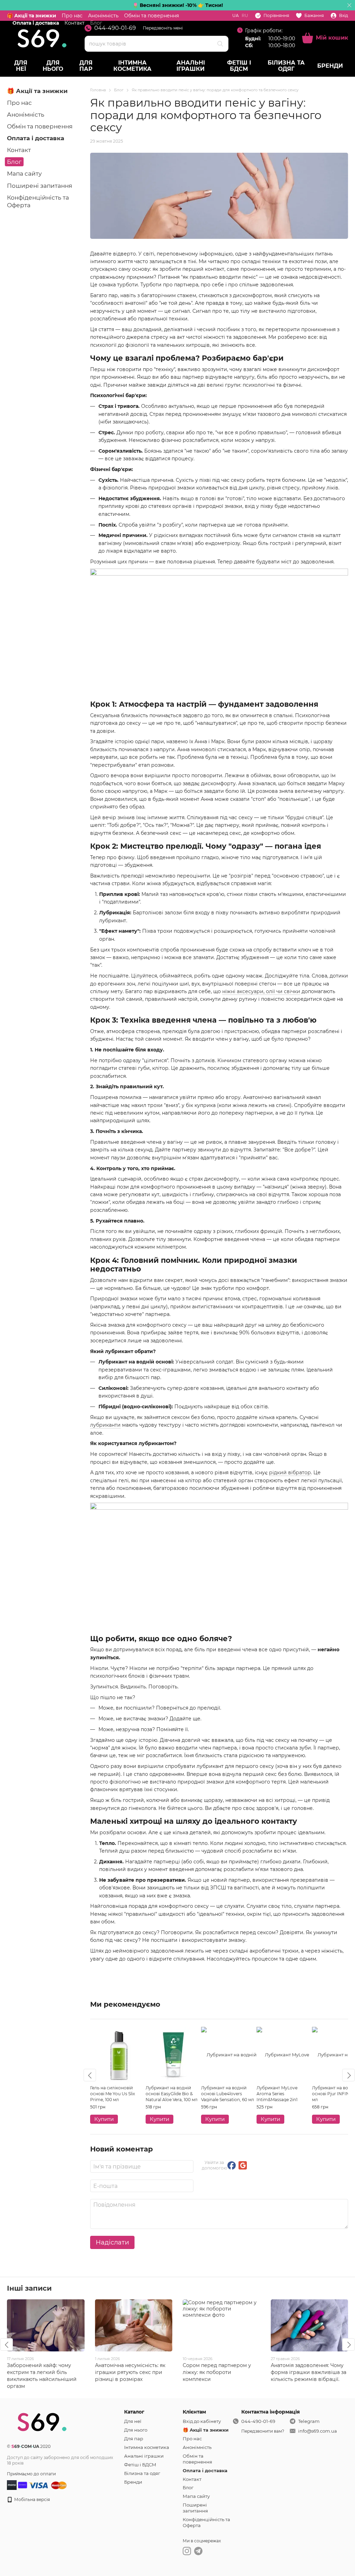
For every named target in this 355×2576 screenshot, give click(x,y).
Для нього (53, 66)
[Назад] (90, 2075)
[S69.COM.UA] (42, 2421)
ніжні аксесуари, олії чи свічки (261, 991)
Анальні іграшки (191, 66)
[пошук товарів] (220, 44)
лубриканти (105, 1425)
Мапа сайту (24, 174)
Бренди (330, 66)
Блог (14, 162)
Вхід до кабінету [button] (202, 2421)
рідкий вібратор (290, 1472)
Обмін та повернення (151, 16)
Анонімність (103, 16)
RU (245, 16)
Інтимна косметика (132, 66)
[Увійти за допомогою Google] (243, 2165)
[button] (349, 5)
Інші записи (29, 2288)
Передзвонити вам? (263, 2431)
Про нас (72, 16)
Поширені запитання (40, 186)
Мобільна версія (32, 2499)
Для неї (21, 66)
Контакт (19, 150)
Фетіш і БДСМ (239, 66)
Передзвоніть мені (163, 28)
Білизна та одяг (286, 66)
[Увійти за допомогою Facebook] (232, 2165)
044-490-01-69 (115, 28)
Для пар (86, 66)
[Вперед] (348, 2075)
